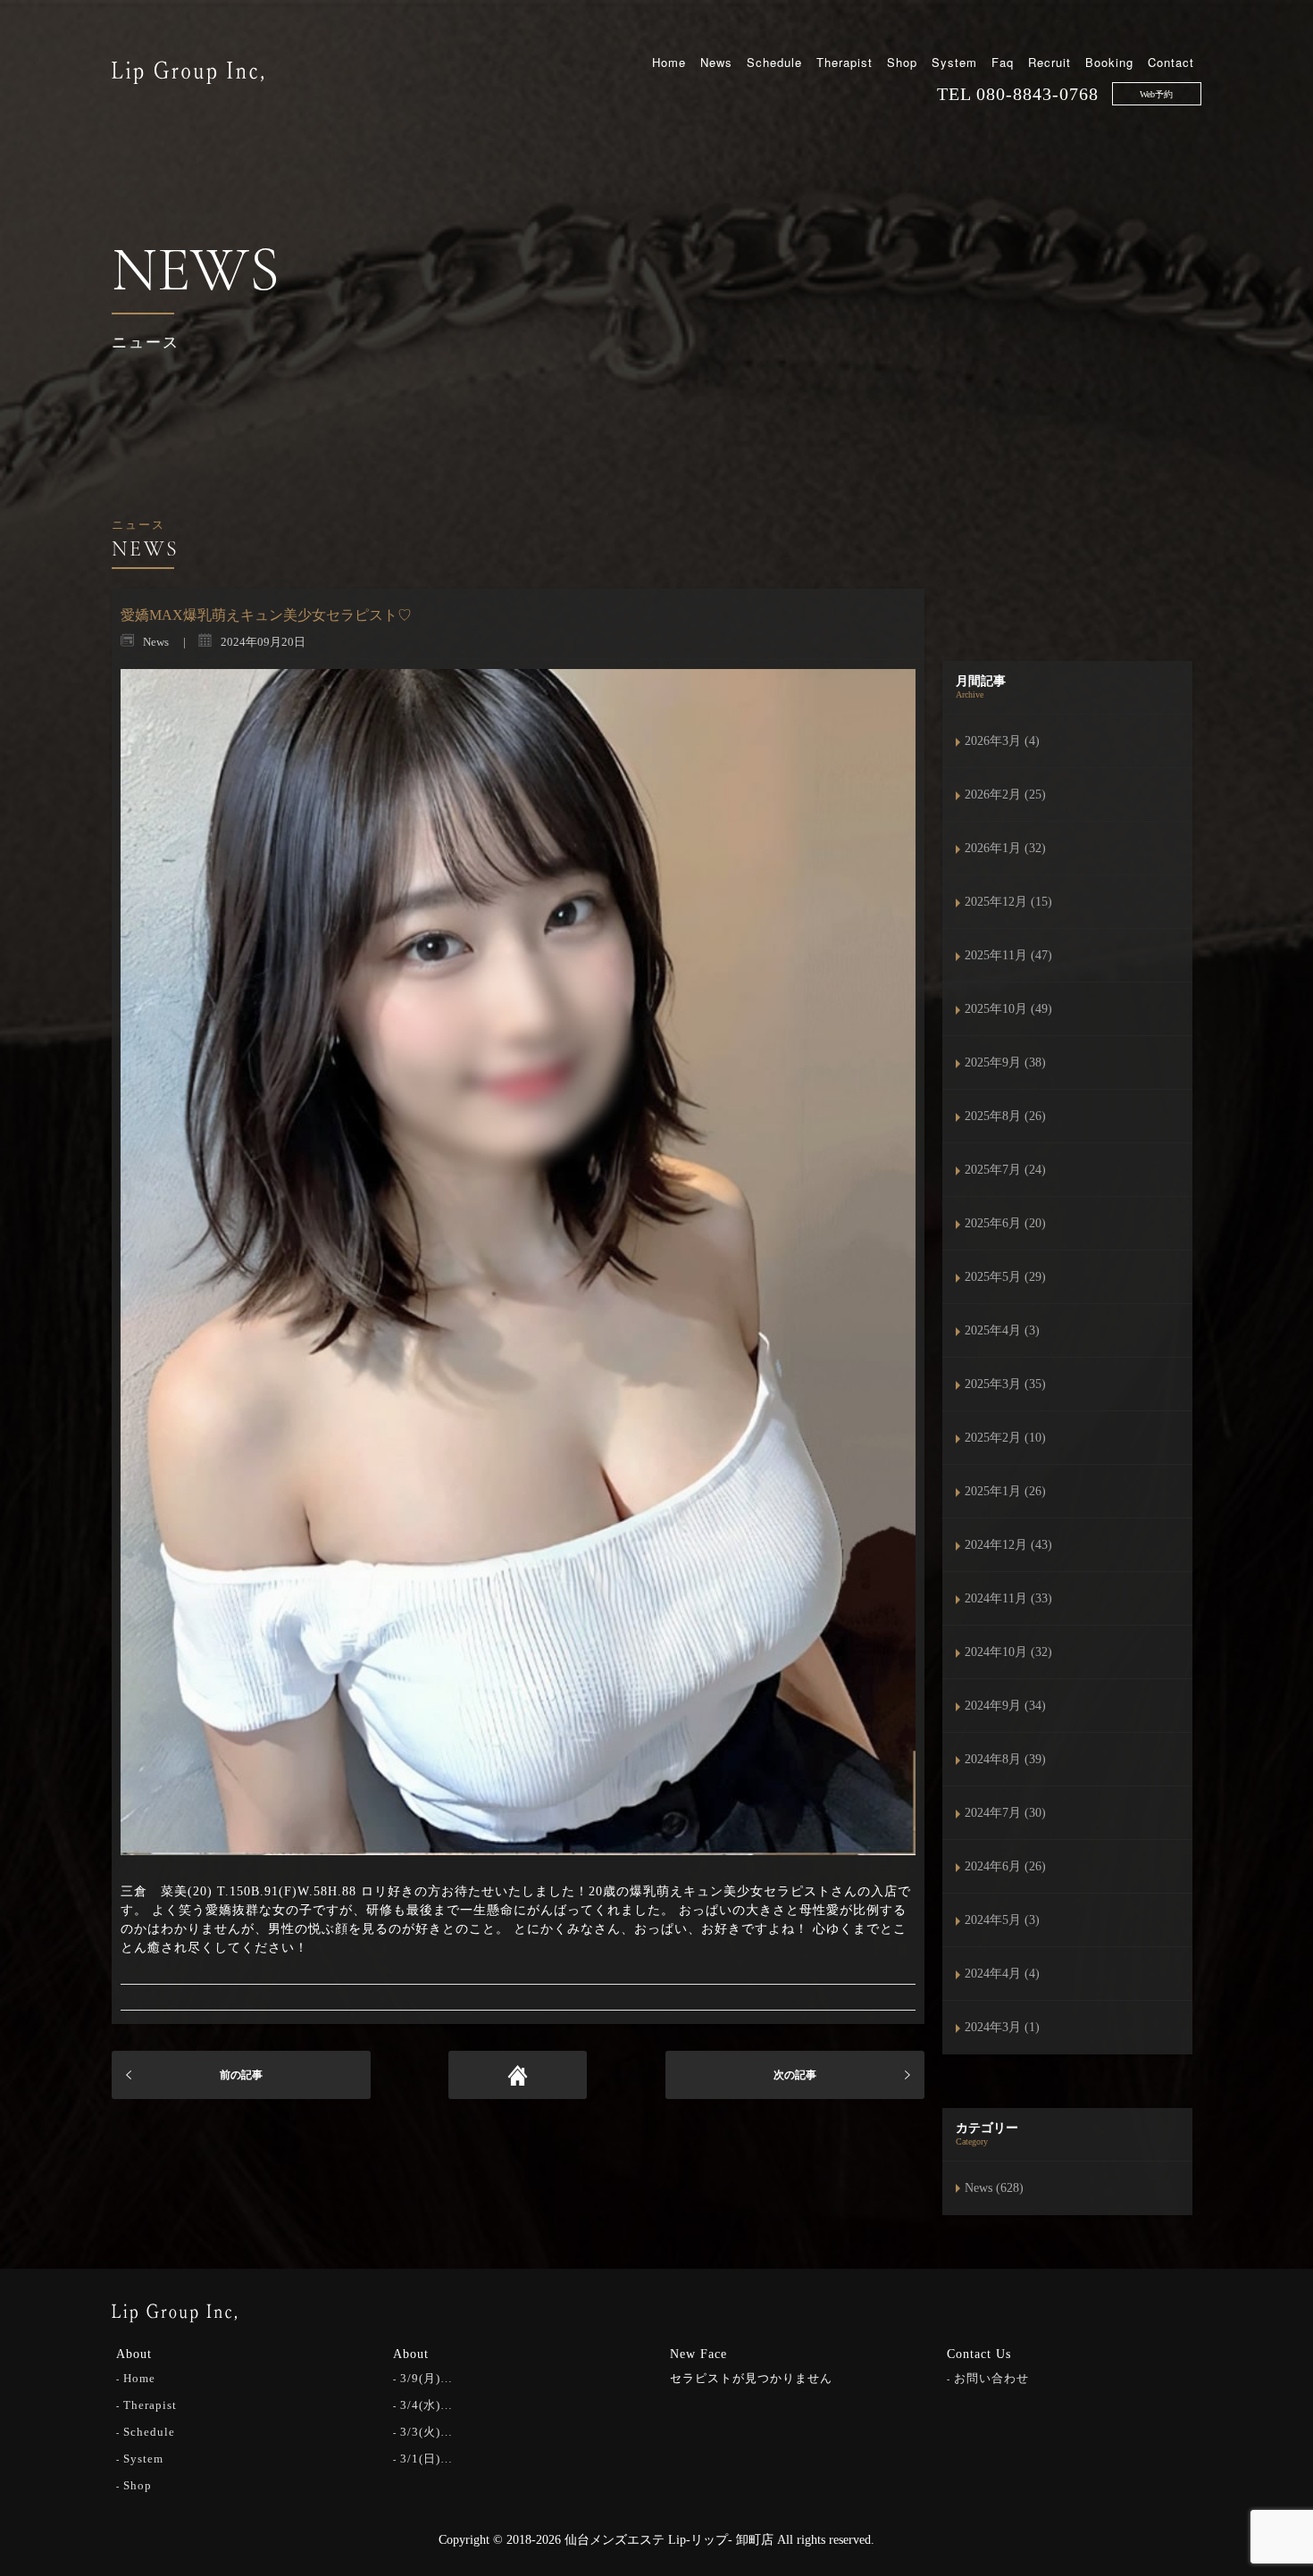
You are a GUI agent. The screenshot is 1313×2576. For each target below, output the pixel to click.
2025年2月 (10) (1005, 1438)
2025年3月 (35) (1005, 1384)
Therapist (845, 62)
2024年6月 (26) (1005, 1866)
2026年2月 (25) (1005, 795)
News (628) (994, 2188)
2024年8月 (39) (1005, 1759)
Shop (902, 62)
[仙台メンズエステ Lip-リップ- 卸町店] (188, 71)
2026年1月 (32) (1005, 848)
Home (669, 62)
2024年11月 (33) (1008, 1598)
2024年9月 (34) (1005, 1706)
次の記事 (795, 2075)
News (716, 62)
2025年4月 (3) (1002, 1330)
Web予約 (1156, 94)
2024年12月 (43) (1008, 1545)
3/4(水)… (427, 2405)
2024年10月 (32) (1008, 1652)
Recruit (1050, 62)
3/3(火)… (427, 2432)
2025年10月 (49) (1008, 1009)
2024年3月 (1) (1002, 2027)
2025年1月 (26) (1005, 1491)
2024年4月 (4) (1002, 1974)
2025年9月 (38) (1005, 1062)
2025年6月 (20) (1005, 1223)
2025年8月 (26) (1005, 1116)
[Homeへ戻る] (518, 2075)
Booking (1109, 62)
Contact (1171, 62)
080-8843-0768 (1037, 94)
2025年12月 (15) (1008, 902)
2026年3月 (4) (1002, 741)
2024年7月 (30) (1005, 1813)
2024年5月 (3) (1002, 1920)
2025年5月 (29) (1005, 1277)
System (954, 62)
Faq (1003, 62)
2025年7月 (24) (1005, 1170)
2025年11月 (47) (1008, 955)
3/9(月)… (427, 2378)
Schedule (774, 62)
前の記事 (241, 2075)
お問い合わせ (991, 2378)
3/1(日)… (427, 2459)
